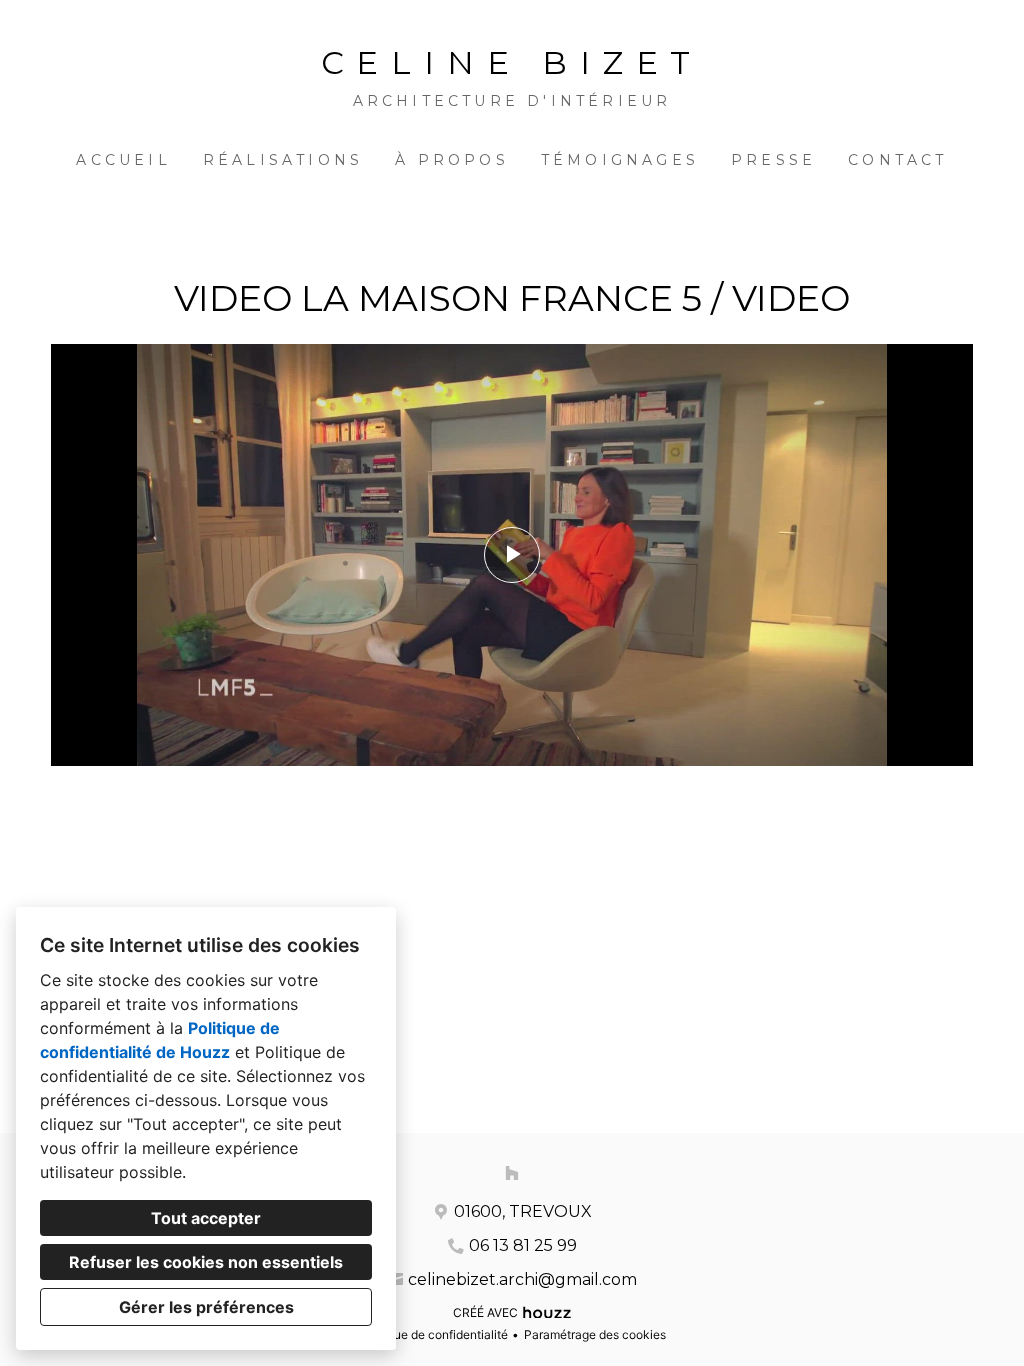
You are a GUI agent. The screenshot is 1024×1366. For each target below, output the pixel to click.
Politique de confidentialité (433, 1334)
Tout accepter (206, 1218)
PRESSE (773, 160)
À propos (452, 160)
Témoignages (620, 160)
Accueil (123, 160)
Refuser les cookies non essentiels (206, 1262)
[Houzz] (512, 1173)
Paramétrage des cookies (595, 1334)
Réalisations (283, 160)
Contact (897, 160)
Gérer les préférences (206, 1307)
